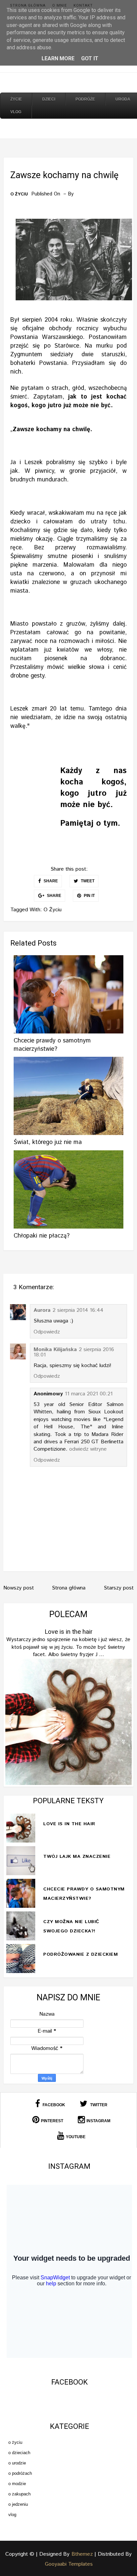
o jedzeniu (18, 2504)
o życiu (19, 194)
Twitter (98, 2105)
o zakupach (19, 2494)
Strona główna (28, 5)
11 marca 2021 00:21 (89, 1394)
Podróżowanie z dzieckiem (80, 1954)
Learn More (58, 58)
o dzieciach (19, 2453)
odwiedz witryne (88, 1449)
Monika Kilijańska (55, 1350)
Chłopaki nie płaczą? (42, 1236)
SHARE (50, 881)
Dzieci (49, 99)
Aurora (42, 1310)
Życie (16, 99)
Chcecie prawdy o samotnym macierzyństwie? (52, 1045)
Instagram (98, 2121)
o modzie (17, 2484)
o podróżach (20, 2473)
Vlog (16, 112)
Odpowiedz (47, 1332)
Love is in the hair (68, 1632)
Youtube (76, 2137)
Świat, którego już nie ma (48, 1142)
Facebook (53, 2105)
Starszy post (119, 1588)
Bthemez (82, 2554)
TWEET (87, 881)
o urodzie (17, 2463)
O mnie (60, 5)
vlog (12, 2515)
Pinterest (52, 2121)
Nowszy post (19, 1588)
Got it (90, 58)
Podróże (85, 99)
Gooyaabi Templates (69, 2564)
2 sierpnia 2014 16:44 (78, 1310)
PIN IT (89, 896)
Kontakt (83, 5)
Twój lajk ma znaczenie (77, 1857)
